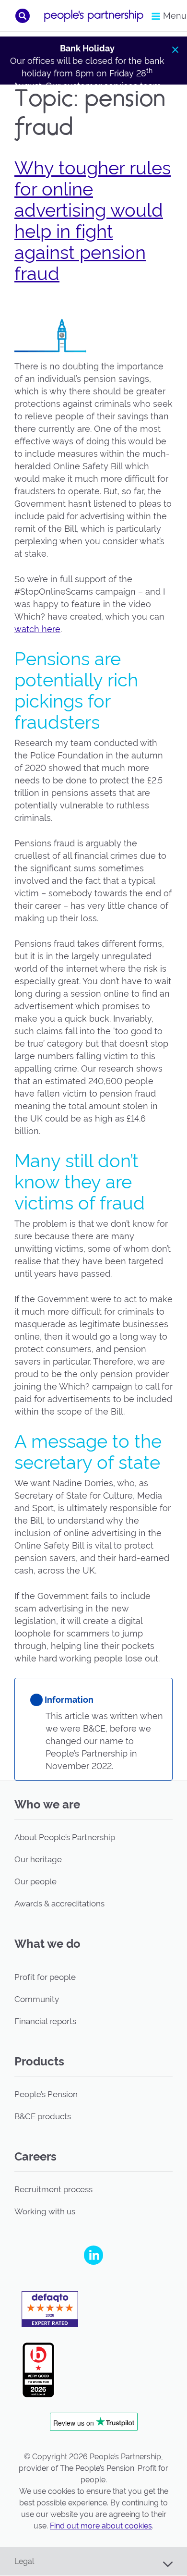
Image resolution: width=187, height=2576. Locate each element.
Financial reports (45, 2021)
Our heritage (38, 1859)
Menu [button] (171, 16)
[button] (23, 16)
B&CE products (43, 2116)
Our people (35, 1881)
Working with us (45, 2211)
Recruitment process (53, 2189)
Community (37, 1999)
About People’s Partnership (65, 1837)
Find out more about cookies (101, 2526)
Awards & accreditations (59, 1904)
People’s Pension (46, 2094)
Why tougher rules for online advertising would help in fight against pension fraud (93, 221)
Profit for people (45, 1977)
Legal (24, 2561)
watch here (37, 629)
